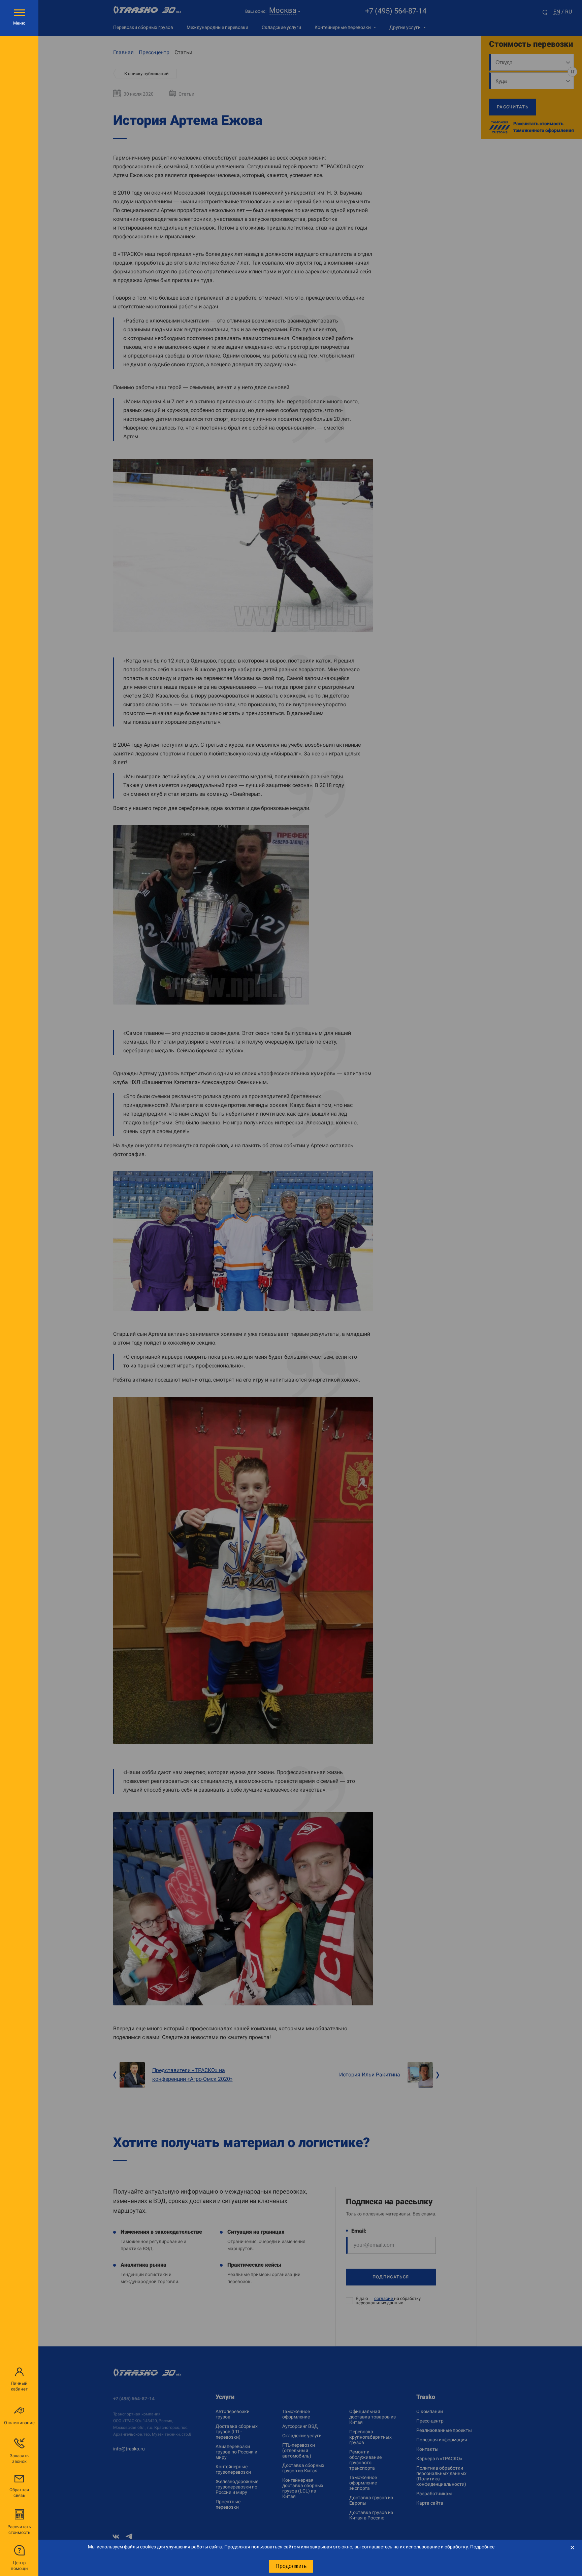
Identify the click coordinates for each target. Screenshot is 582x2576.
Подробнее (482, 2547)
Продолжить (291, 2566)
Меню (19, 23)
